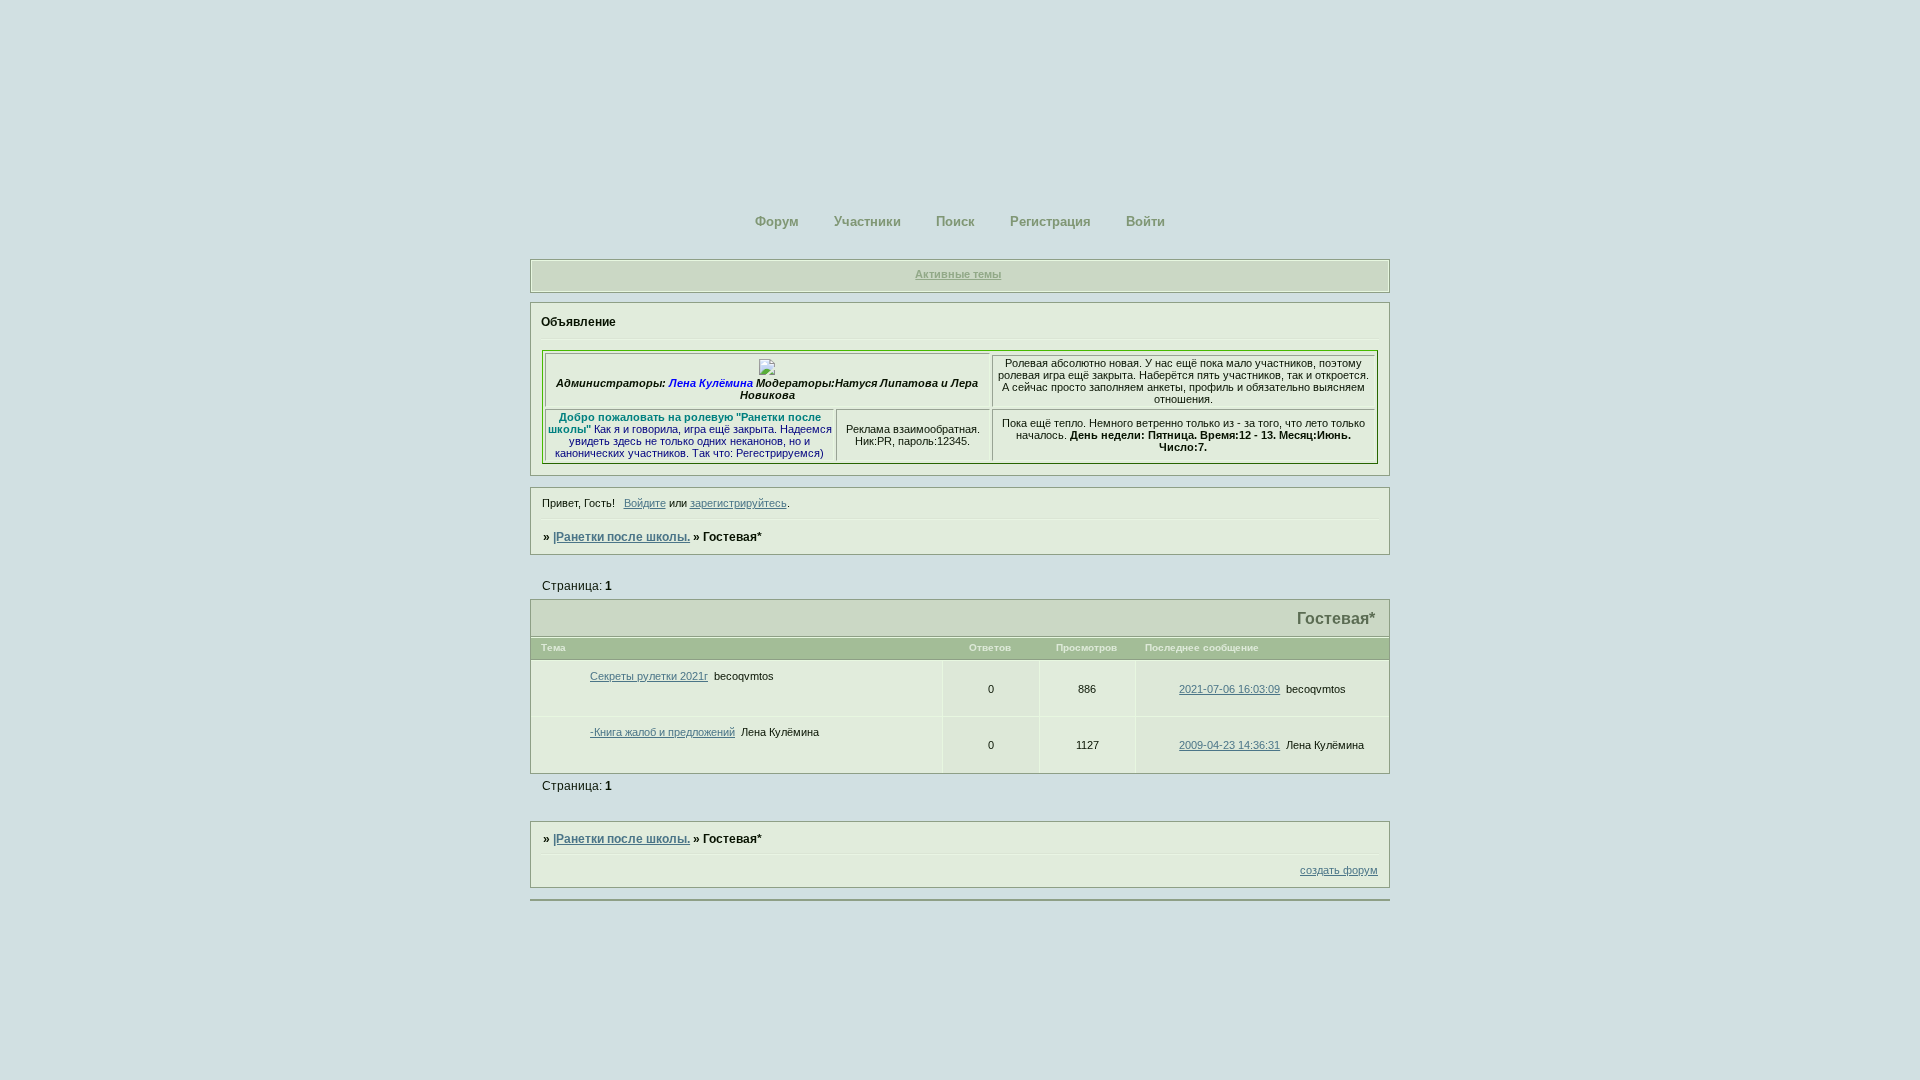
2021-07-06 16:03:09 (1229, 689)
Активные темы (958, 274)
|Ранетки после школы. (621, 537)
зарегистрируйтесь (738, 503)
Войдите (645, 503)
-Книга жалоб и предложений (662, 732)
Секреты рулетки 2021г (649, 676)
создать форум (1339, 870)
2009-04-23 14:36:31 (1229, 745)
